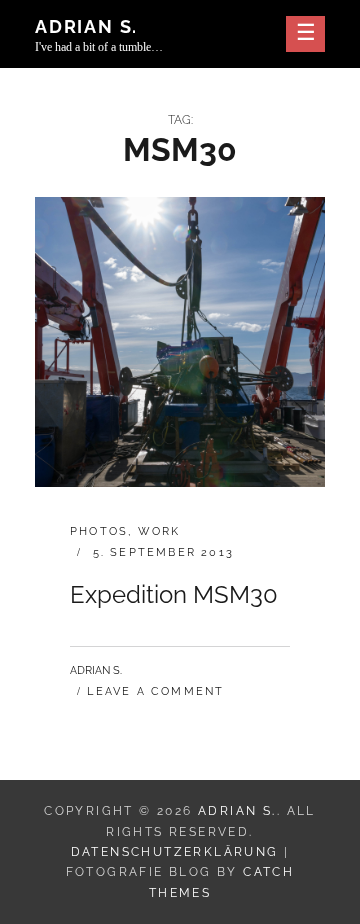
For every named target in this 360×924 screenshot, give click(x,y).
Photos (99, 531)
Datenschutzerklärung (175, 852)
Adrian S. (86, 26)
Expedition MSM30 (174, 594)
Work (159, 531)
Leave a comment (155, 691)
